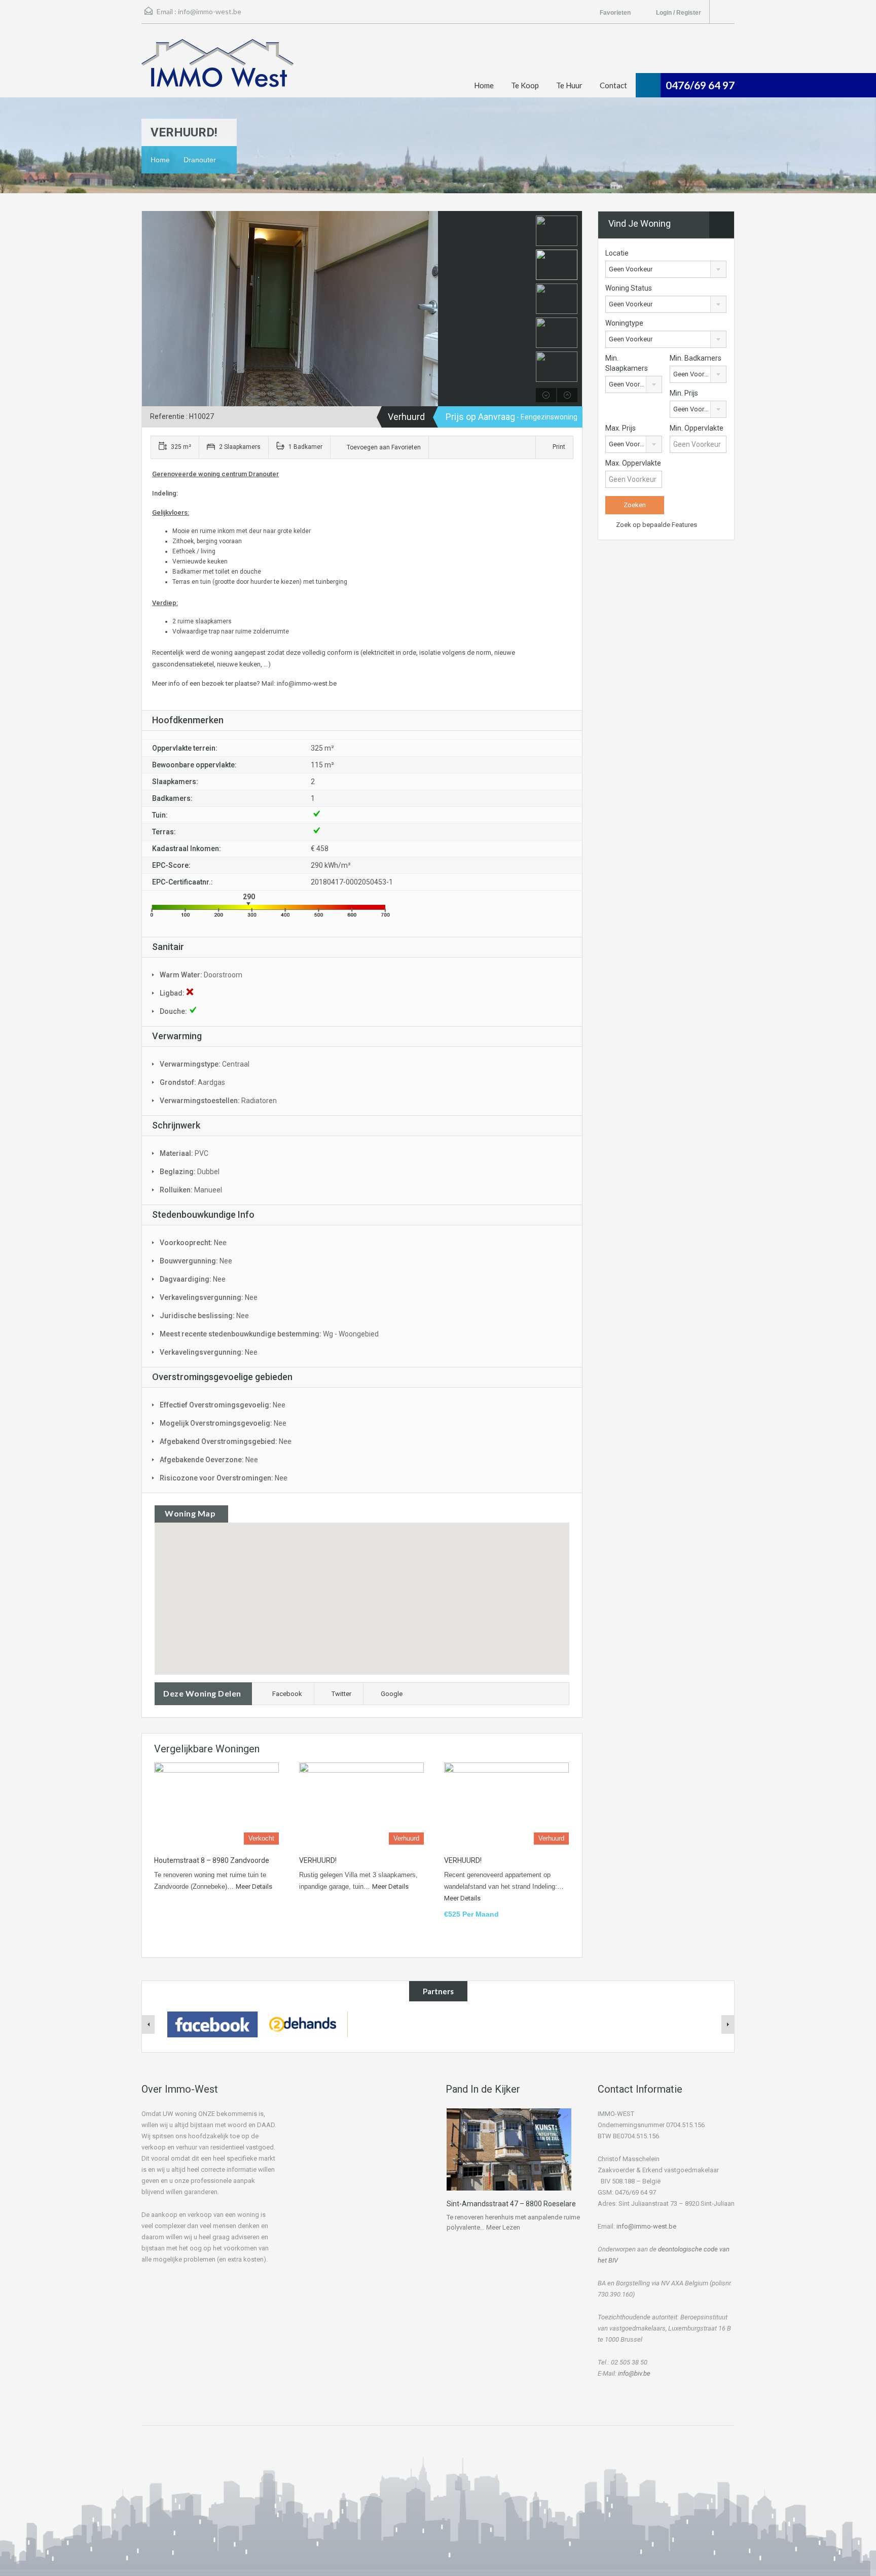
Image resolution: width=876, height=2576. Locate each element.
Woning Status (629, 288)
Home (484, 85)
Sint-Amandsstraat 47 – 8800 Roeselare (511, 2204)
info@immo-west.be (210, 11)
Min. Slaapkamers (627, 363)
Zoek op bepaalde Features (656, 525)
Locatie (617, 253)
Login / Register (679, 13)
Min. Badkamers (696, 358)
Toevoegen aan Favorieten (383, 447)
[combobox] (666, 269)
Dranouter (200, 160)
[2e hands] (303, 2024)
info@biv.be (634, 2373)
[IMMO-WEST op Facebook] (212, 2024)
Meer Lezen (503, 2227)
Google (392, 1694)
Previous (151, 309)
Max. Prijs (620, 428)
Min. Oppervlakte (697, 428)
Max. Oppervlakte (633, 463)
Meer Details (254, 1886)
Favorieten (616, 13)
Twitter (341, 1694)
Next (522, 309)
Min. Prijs (684, 393)
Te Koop (525, 85)
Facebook (287, 1694)
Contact (613, 85)
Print (559, 447)
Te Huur (569, 85)
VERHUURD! (318, 1860)
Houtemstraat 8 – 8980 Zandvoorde (212, 1860)
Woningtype (624, 323)
